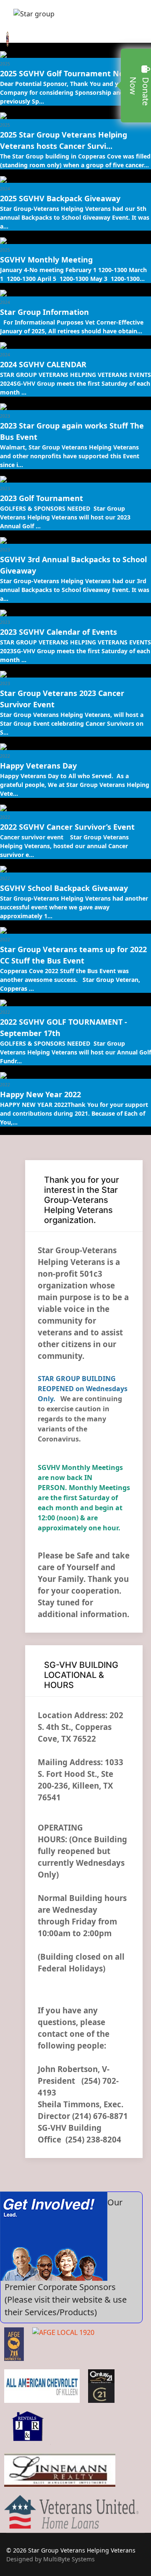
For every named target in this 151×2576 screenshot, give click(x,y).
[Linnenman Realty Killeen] (60, 2470)
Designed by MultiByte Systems (51, 2559)
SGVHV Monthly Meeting (46, 260)
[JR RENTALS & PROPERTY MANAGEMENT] (29, 2428)
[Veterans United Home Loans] (71, 2512)
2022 (5, 756)
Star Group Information (44, 312)
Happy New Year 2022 (40, 1094)
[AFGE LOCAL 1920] (63, 2344)
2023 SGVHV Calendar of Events (59, 632)
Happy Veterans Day (38, 766)
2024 (5, 189)
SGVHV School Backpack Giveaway (64, 888)
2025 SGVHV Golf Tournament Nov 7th (71, 73)
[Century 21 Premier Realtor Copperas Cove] (101, 2386)
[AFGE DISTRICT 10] (14, 2344)
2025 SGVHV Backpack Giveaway (60, 198)
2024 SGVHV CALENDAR (43, 364)
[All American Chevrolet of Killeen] (42, 2386)
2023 (5, 416)
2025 (5, 64)
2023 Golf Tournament (42, 498)
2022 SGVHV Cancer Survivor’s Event (67, 827)
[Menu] (12, 16)
